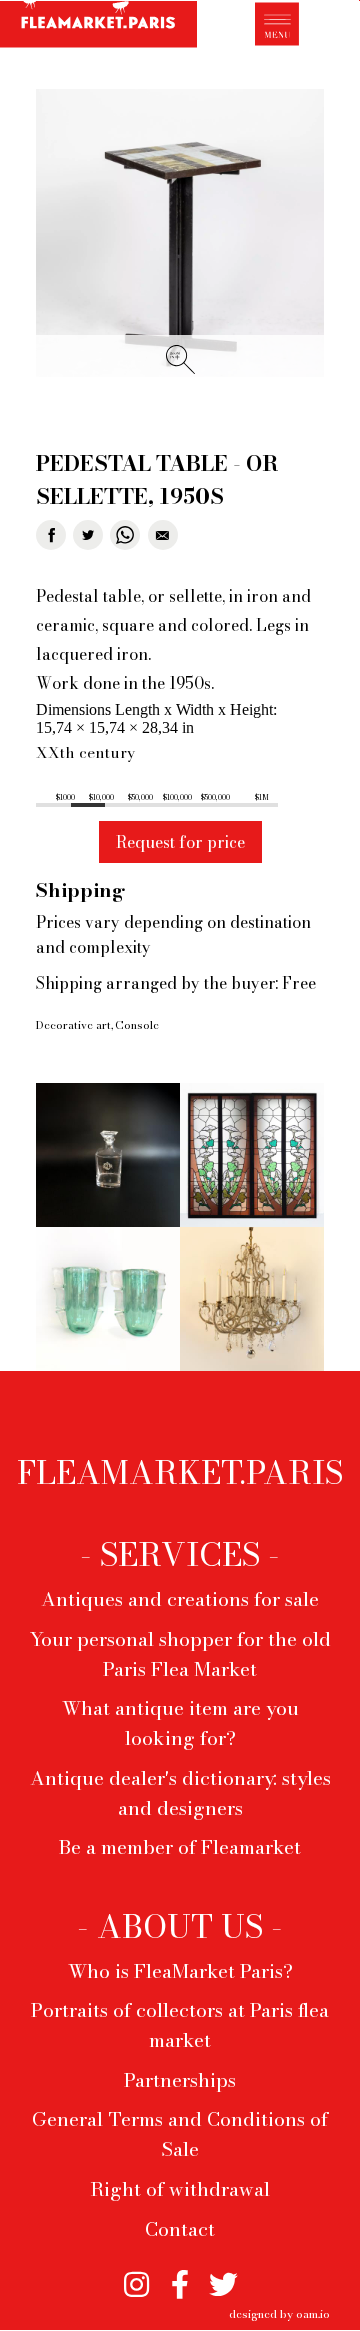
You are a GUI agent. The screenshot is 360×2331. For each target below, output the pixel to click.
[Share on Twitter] (88, 535)
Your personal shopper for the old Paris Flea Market (180, 1654)
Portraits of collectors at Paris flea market (180, 2025)
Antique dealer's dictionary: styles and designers (180, 1793)
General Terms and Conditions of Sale (180, 2134)
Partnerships (180, 2080)
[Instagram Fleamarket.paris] (136, 2275)
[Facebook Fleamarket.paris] (179, 2275)
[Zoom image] (180, 234)
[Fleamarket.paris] (98, 27)
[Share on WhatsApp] (125, 535)
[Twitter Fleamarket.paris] (223, 2275)
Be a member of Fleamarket (180, 1847)
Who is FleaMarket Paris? (180, 1971)
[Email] (163, 535)
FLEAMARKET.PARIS (180, 1473)
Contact (180, 2229)
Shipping (80, 890)
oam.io (313, 2313)
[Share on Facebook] (51, 535)
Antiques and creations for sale (180, 1599)
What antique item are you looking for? (180, 1723)
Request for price (180, 842)
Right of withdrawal (180, 2189)
